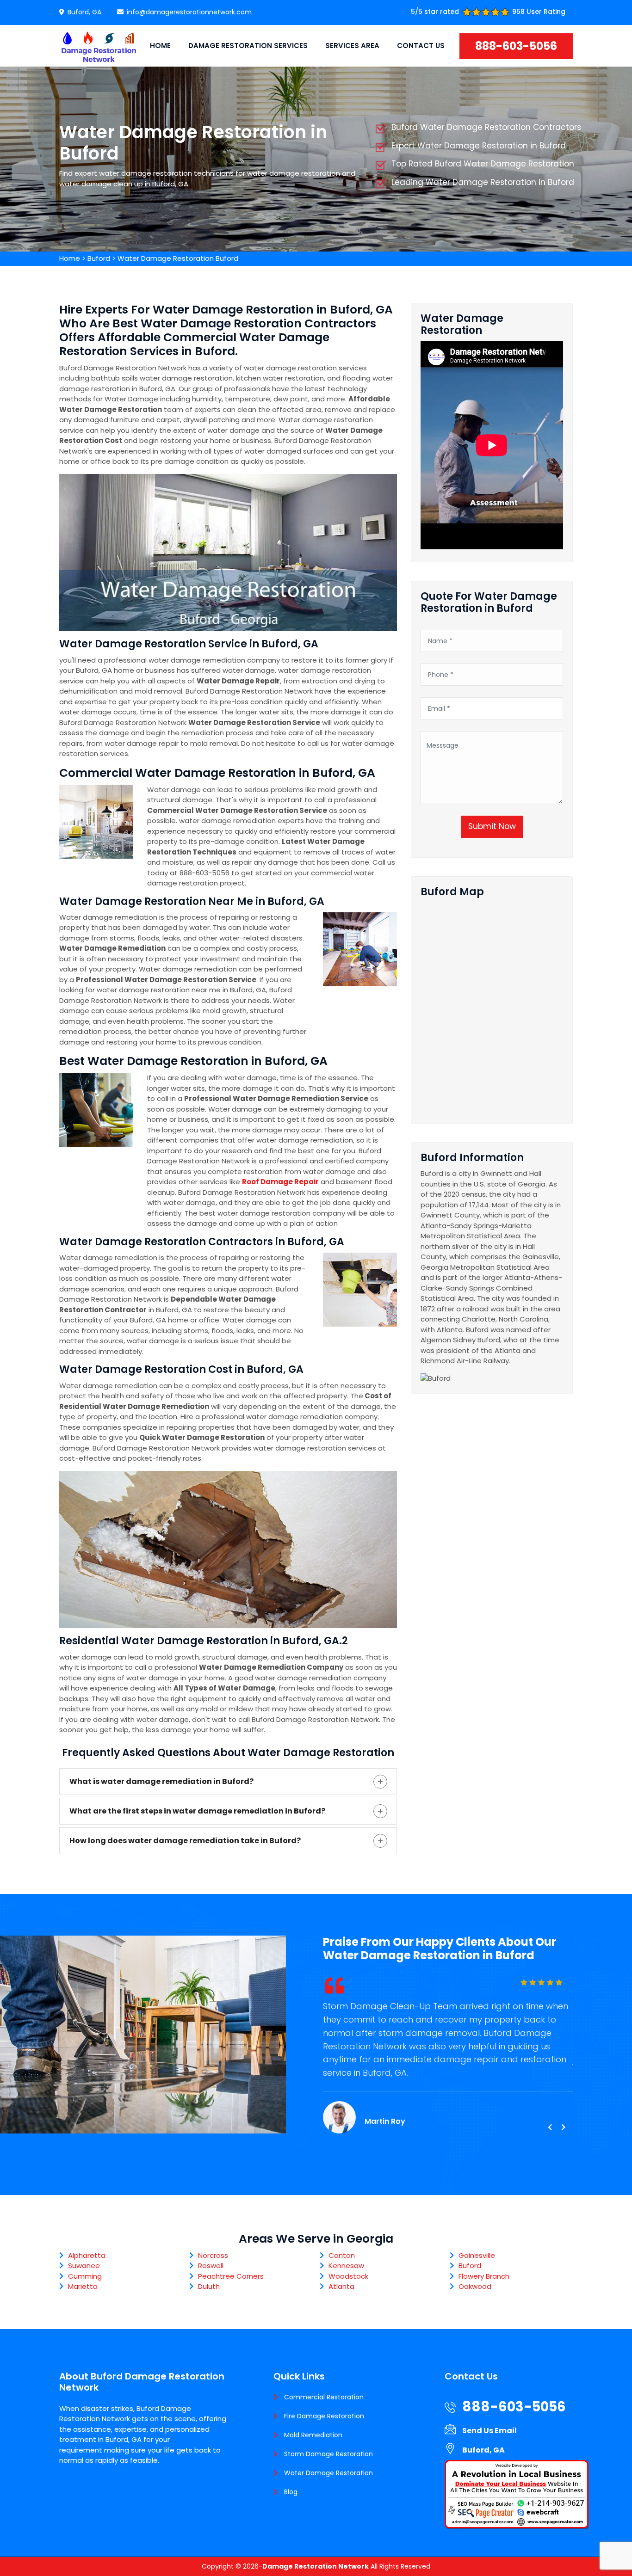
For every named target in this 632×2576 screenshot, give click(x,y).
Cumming (85, 2276)
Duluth (209, 2286)
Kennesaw (346, 2266)
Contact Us (421, 46)
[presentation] (550, 2127)
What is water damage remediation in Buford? (161, 1781)
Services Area (352, 46)
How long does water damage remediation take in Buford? (185, 1841)
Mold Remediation (313, 2435)
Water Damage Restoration (328, 2473)
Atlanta (341, 2286)
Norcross (213, 2255)
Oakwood (475, 2286)
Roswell (211, 2266)
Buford (99, 258)
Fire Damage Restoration (324, 2416)
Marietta (83, 2286)
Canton (342, 2255)
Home (160, 46)
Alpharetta (87, 2255)
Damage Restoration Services (248, 46)
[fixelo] (99, 46)
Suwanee (84, 2266)
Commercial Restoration (324, 2397)
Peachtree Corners (231, 2276)
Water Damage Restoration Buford (178, 258)
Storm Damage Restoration (328, 2454)
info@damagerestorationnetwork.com (189, 12)
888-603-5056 (516, 46)
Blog (291, 2492)
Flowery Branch (484, 2276)
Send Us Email (489, 2431)
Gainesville (477, 2255)
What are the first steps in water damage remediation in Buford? (197, 1811)
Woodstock (348, 2276)
